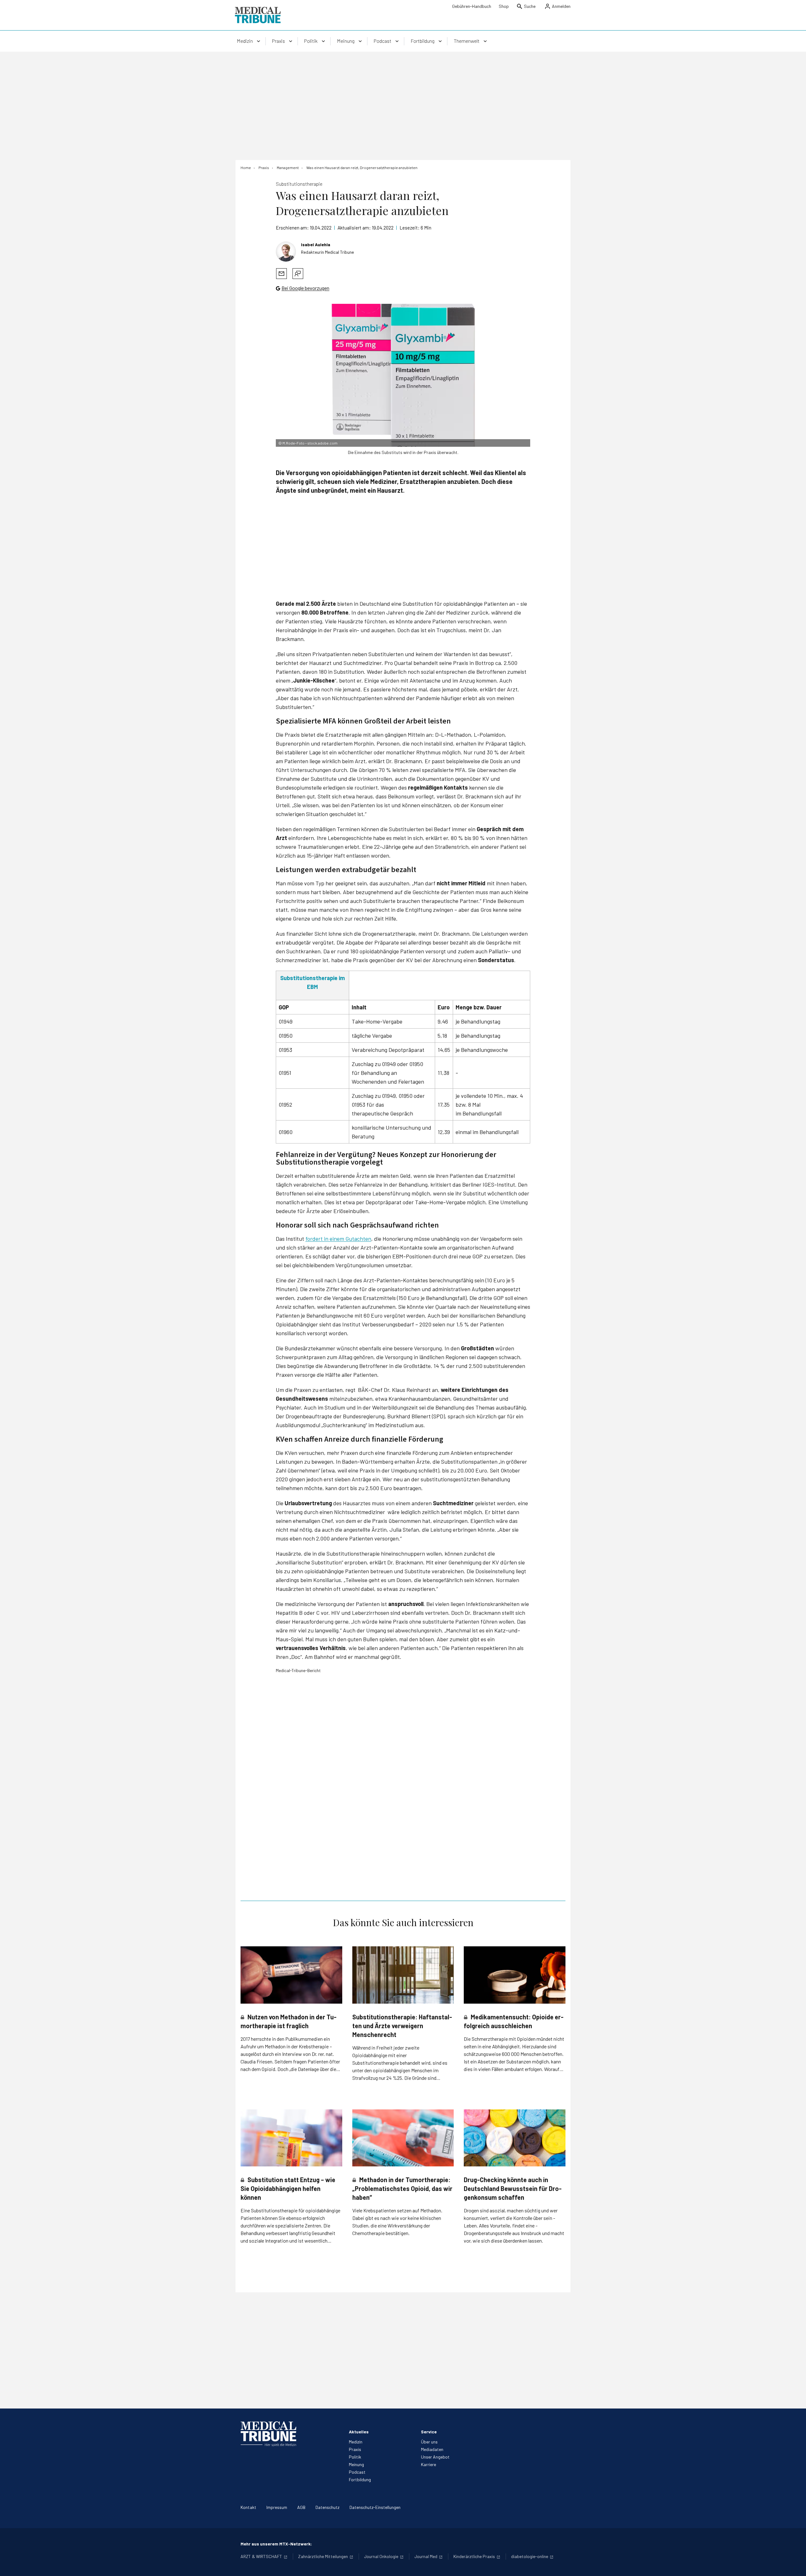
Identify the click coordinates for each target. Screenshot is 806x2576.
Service (429, 2432)
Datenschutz (327, 2507)
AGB (301, 2507)
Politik (355, 2457)
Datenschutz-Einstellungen (375, 2507)
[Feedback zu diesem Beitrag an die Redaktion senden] (298, 274)
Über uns (429, 2442)
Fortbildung (360, 2480)
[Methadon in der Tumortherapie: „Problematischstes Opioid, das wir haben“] (403, 2138)
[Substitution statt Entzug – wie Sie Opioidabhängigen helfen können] (291, 2138)
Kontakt (248, 2507)
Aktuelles (359, 2432)
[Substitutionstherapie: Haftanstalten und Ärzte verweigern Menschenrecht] (403, 1975)
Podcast (357, 2472)
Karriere (429, 2464)
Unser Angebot (435, 2457)
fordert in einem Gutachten (338, 1239)
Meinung (356, 2464)
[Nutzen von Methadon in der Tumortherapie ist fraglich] (291, 1975)
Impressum (277, 2507)
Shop (504, 6)
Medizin (356, 2442)
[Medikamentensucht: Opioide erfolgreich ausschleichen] (515, 1975)
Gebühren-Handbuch (472, 6)
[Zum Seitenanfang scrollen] (795, 2565)
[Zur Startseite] (258, 15)
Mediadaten (432, 2449)
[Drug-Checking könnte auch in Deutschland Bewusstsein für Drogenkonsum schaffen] (515, 2138)
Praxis (355, 2449)
